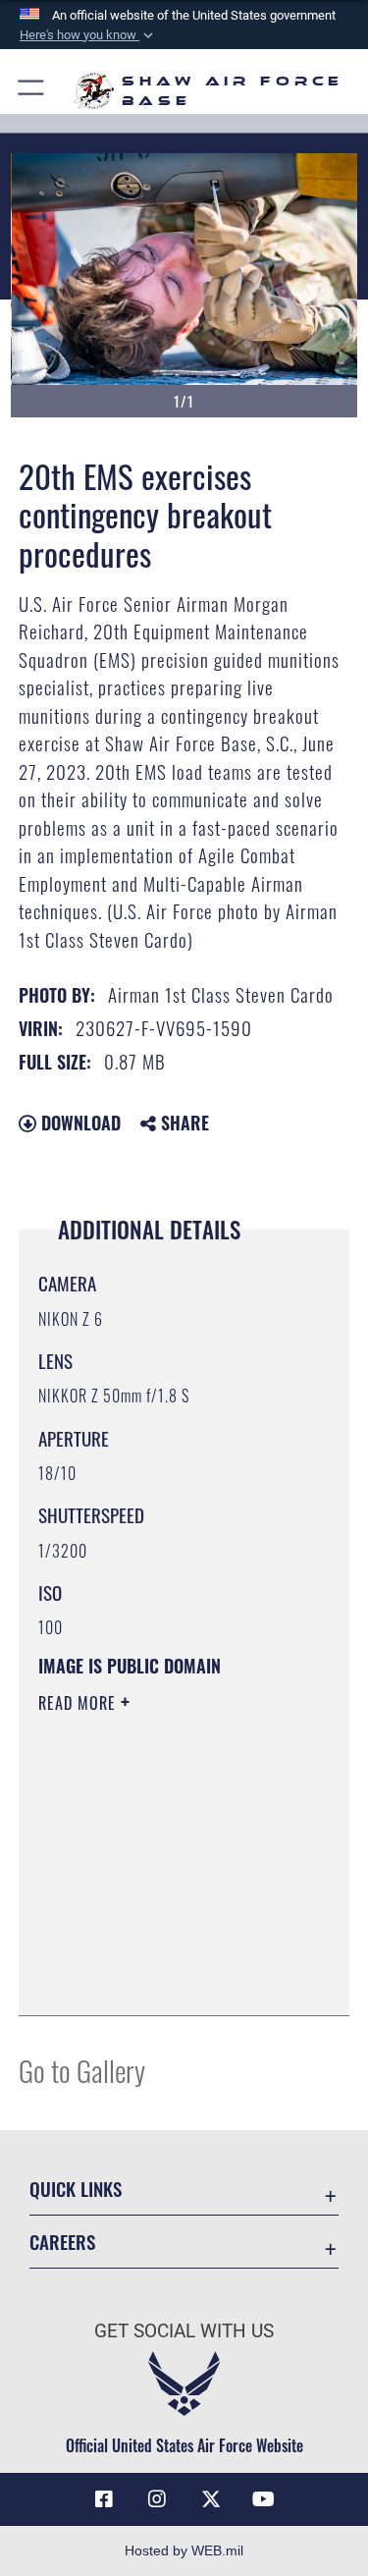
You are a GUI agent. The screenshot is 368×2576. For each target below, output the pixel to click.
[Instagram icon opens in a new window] (157, 2499)
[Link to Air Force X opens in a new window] (211, 2499)
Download (79, 1123)
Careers (62, 2242)
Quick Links (76, 2189)
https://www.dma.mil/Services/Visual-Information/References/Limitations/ (158, 1951)
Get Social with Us (184, 2331)
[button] (88, 35)
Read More (79, 1703)
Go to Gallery (82, 2070)
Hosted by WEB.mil (184, 2550)
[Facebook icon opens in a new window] (104, 2499)
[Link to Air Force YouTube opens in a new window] (264, 2499)
